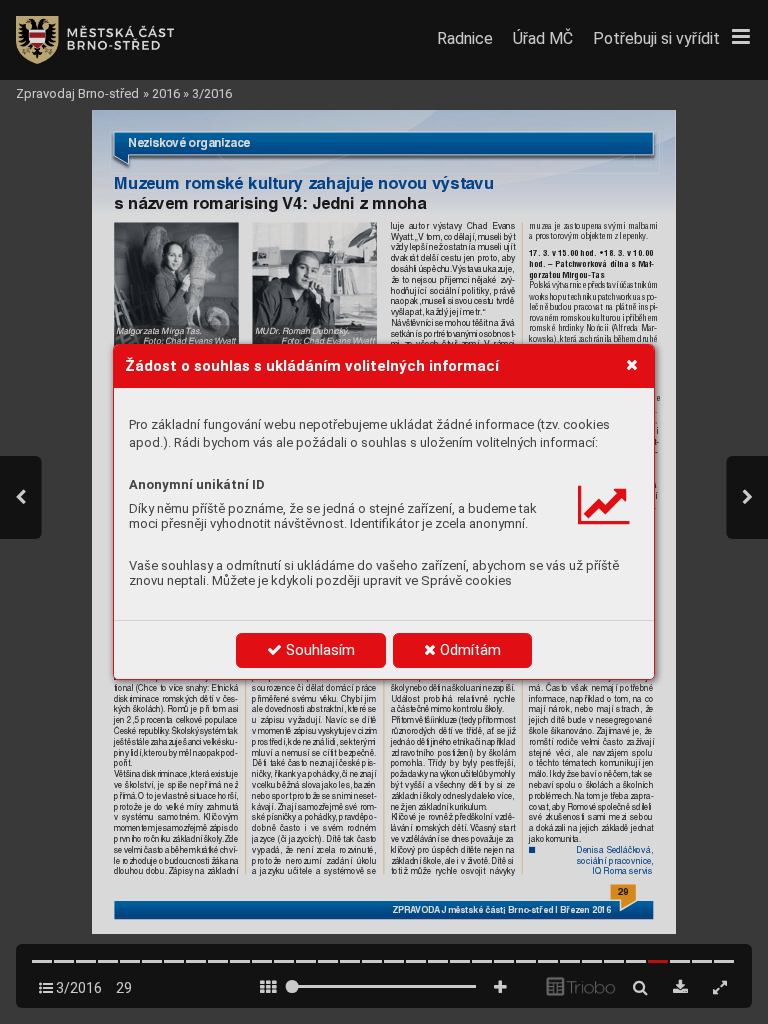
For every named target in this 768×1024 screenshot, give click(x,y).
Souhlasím (318, 650)
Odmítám (468, 650)
